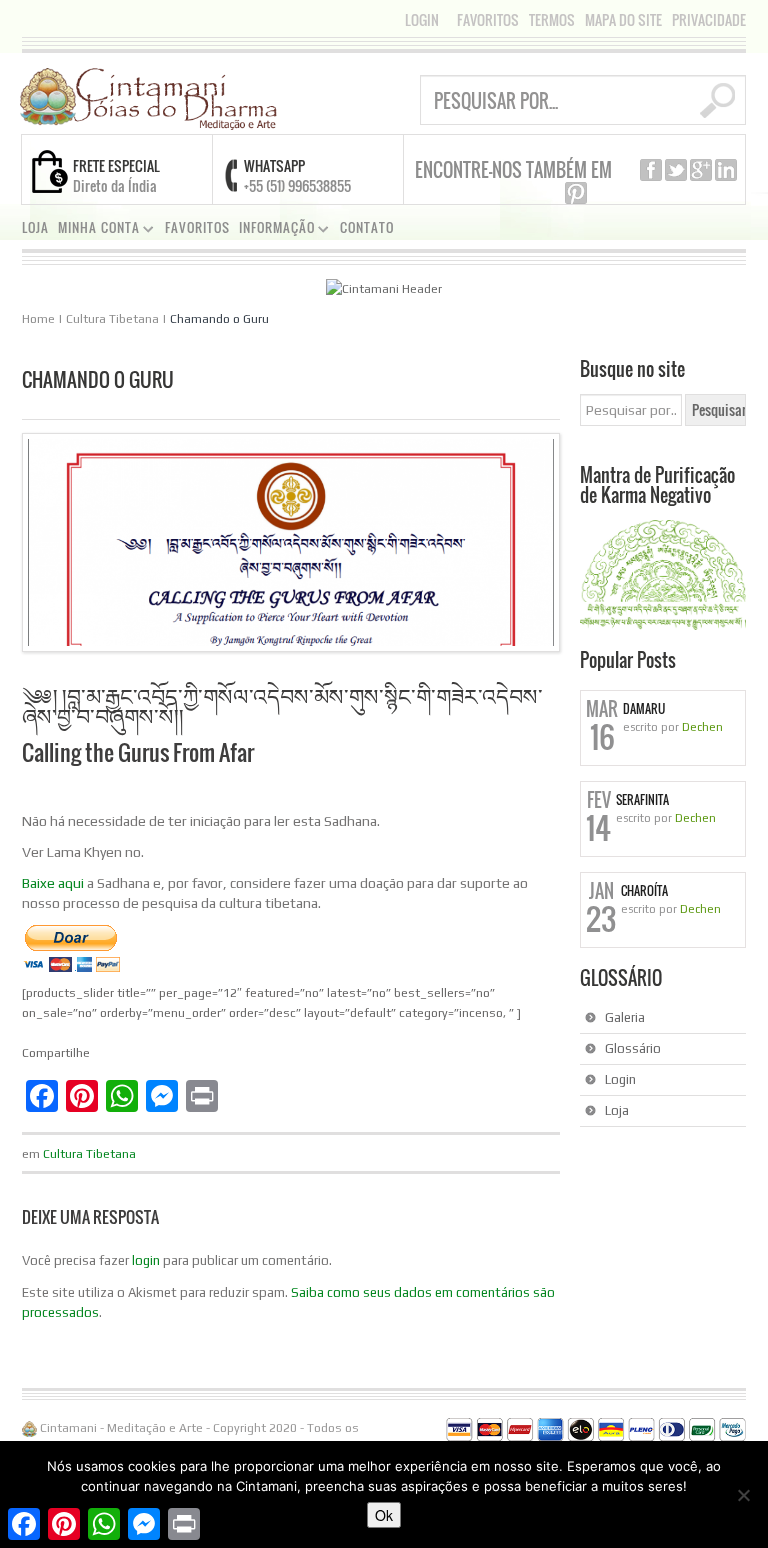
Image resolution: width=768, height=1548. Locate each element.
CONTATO (367, 227)
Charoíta (644, 891)
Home (38, 319)
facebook (651, 170)
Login (422, 19)
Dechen (702, 727)
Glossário (633, 1048)
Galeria (625, 1017)
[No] (743, 1495)
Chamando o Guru (219, 319)
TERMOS (552, 20)
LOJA (35, 227)
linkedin (726, 170)
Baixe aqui (53, 883)
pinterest (576, 193)
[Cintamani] (148, 97)
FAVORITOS (488, 20)
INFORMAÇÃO (273, 230)
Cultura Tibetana (112, 319)
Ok (384, 1515)
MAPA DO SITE (623, 20)
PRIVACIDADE (709, 20)
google (701, 170)
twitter (676, 170)
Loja (617, 1110)
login (146, 1260)
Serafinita (642, 800)
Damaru (644, 709)
